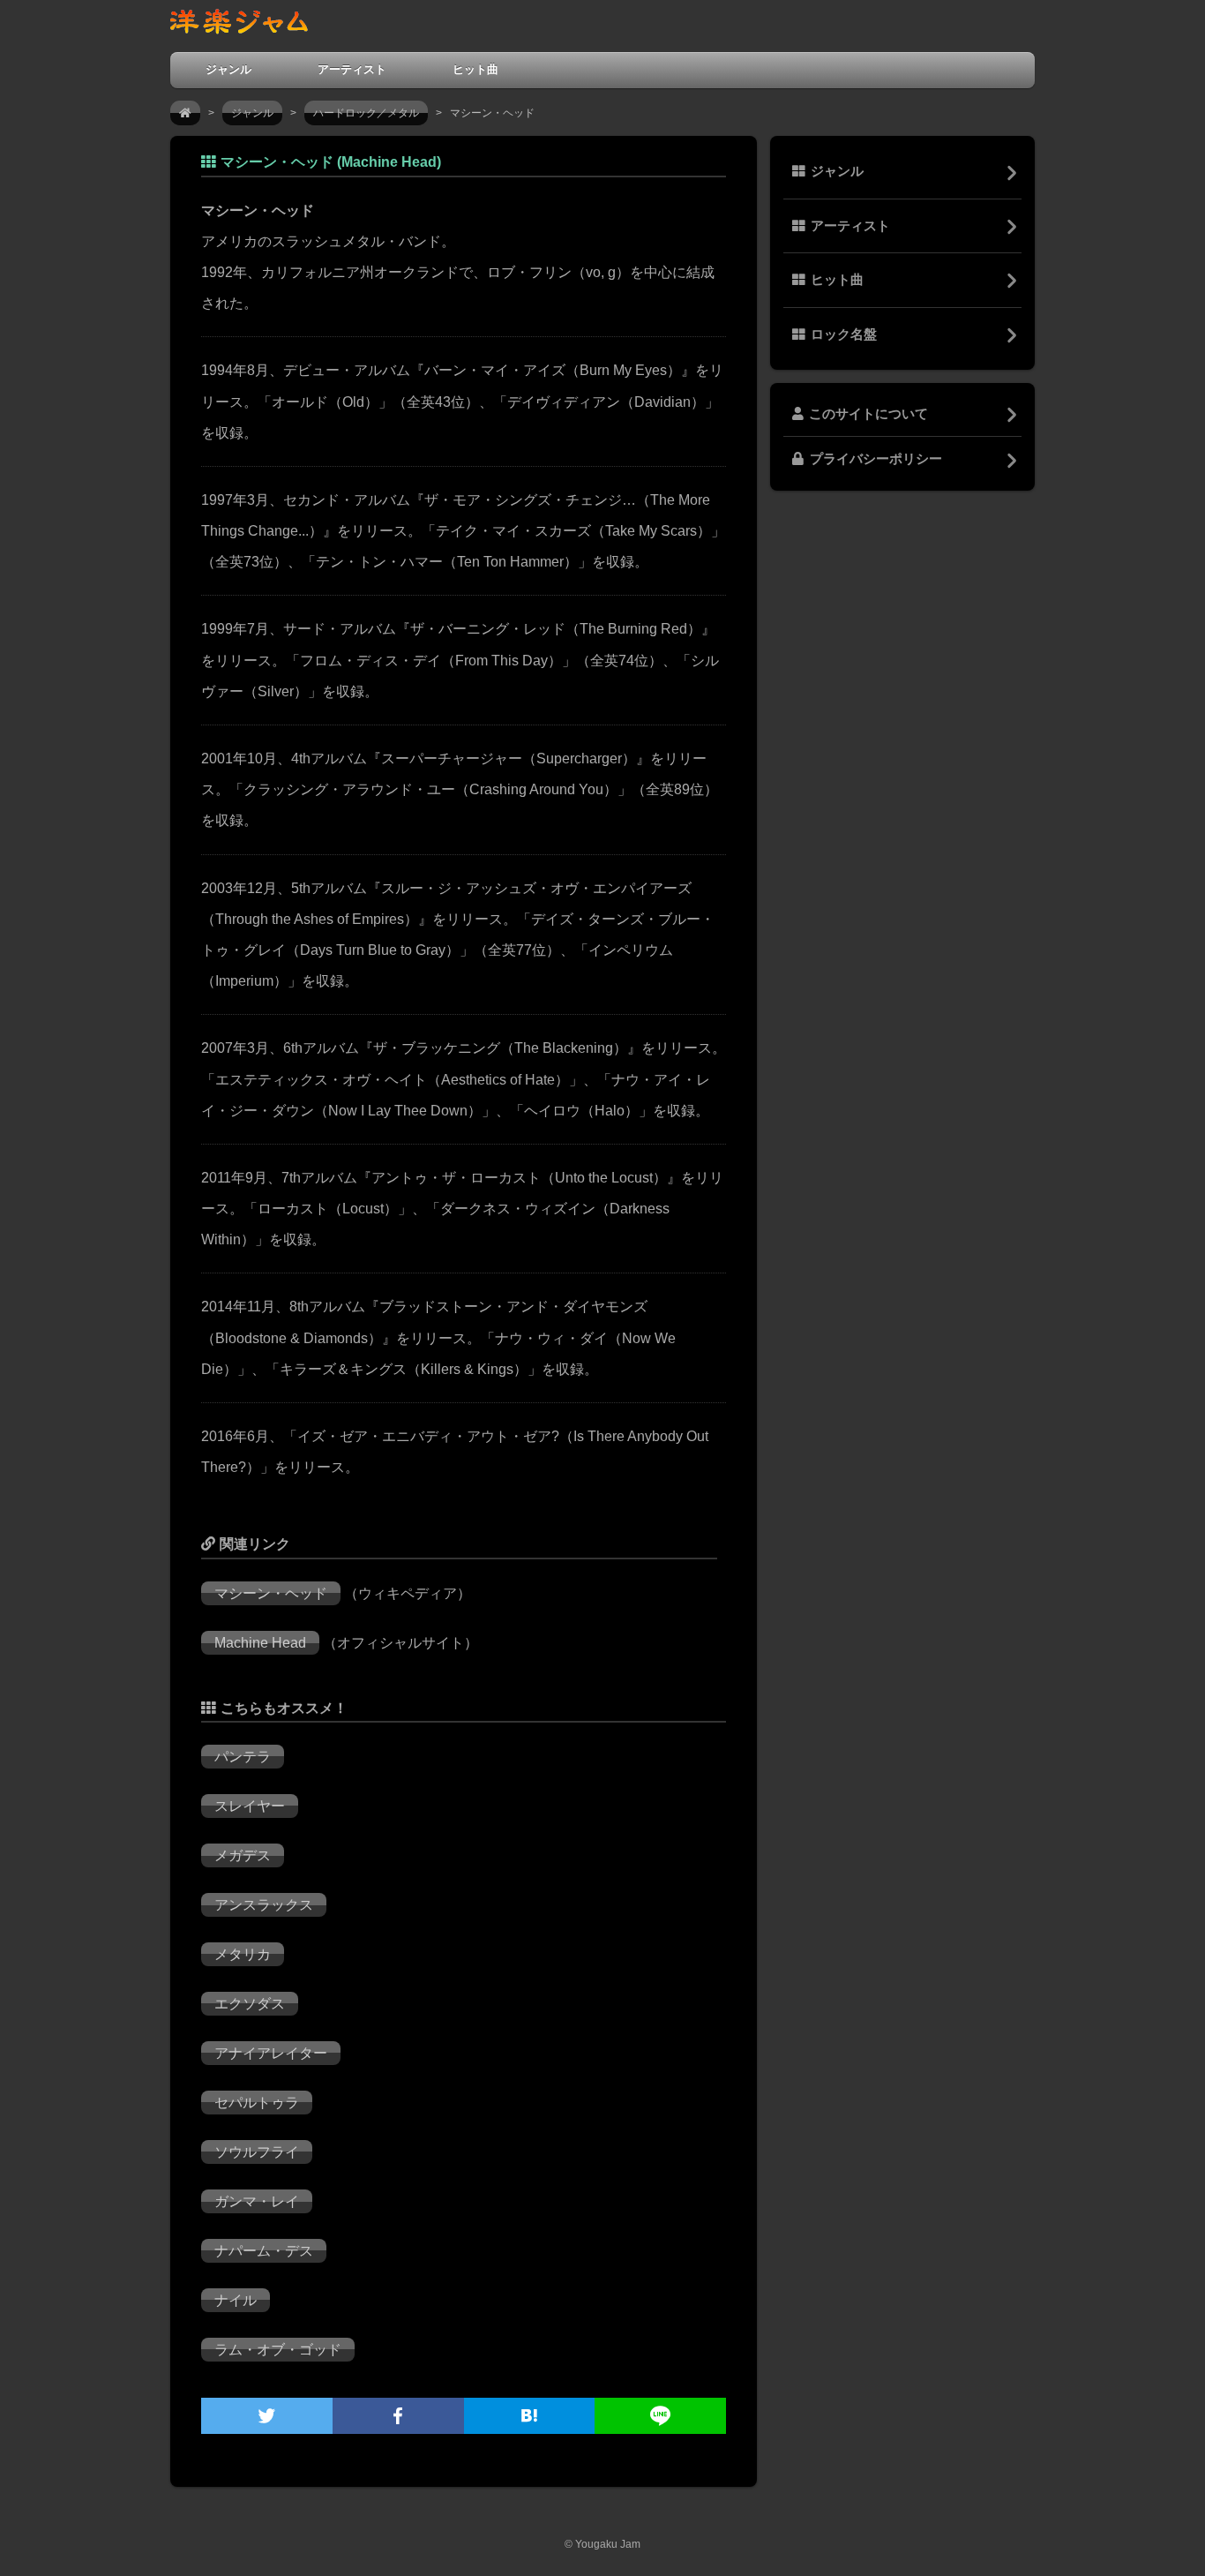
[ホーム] (185, 113)
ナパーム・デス (264, 2251)
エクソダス (250, 2004)
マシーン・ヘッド (271, 1593)
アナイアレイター (271, 2053)
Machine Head (260, 1643)
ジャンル (228, 69)
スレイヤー (250, 1806)
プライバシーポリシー (876, 459)
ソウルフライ (257, 2152)
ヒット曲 (475, 69)
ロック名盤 (844, 334)
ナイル (236, 2300)
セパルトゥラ (257, 2103)
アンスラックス (264, 1905)
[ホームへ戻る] (239, 25)
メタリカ (243, 1954)
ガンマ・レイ (257, 2201)
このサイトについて (868, 414)
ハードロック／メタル (366, 113)
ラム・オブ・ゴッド (278, 2350)
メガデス (243, 1855)
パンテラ (243, 1757)
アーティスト (352, 69)
